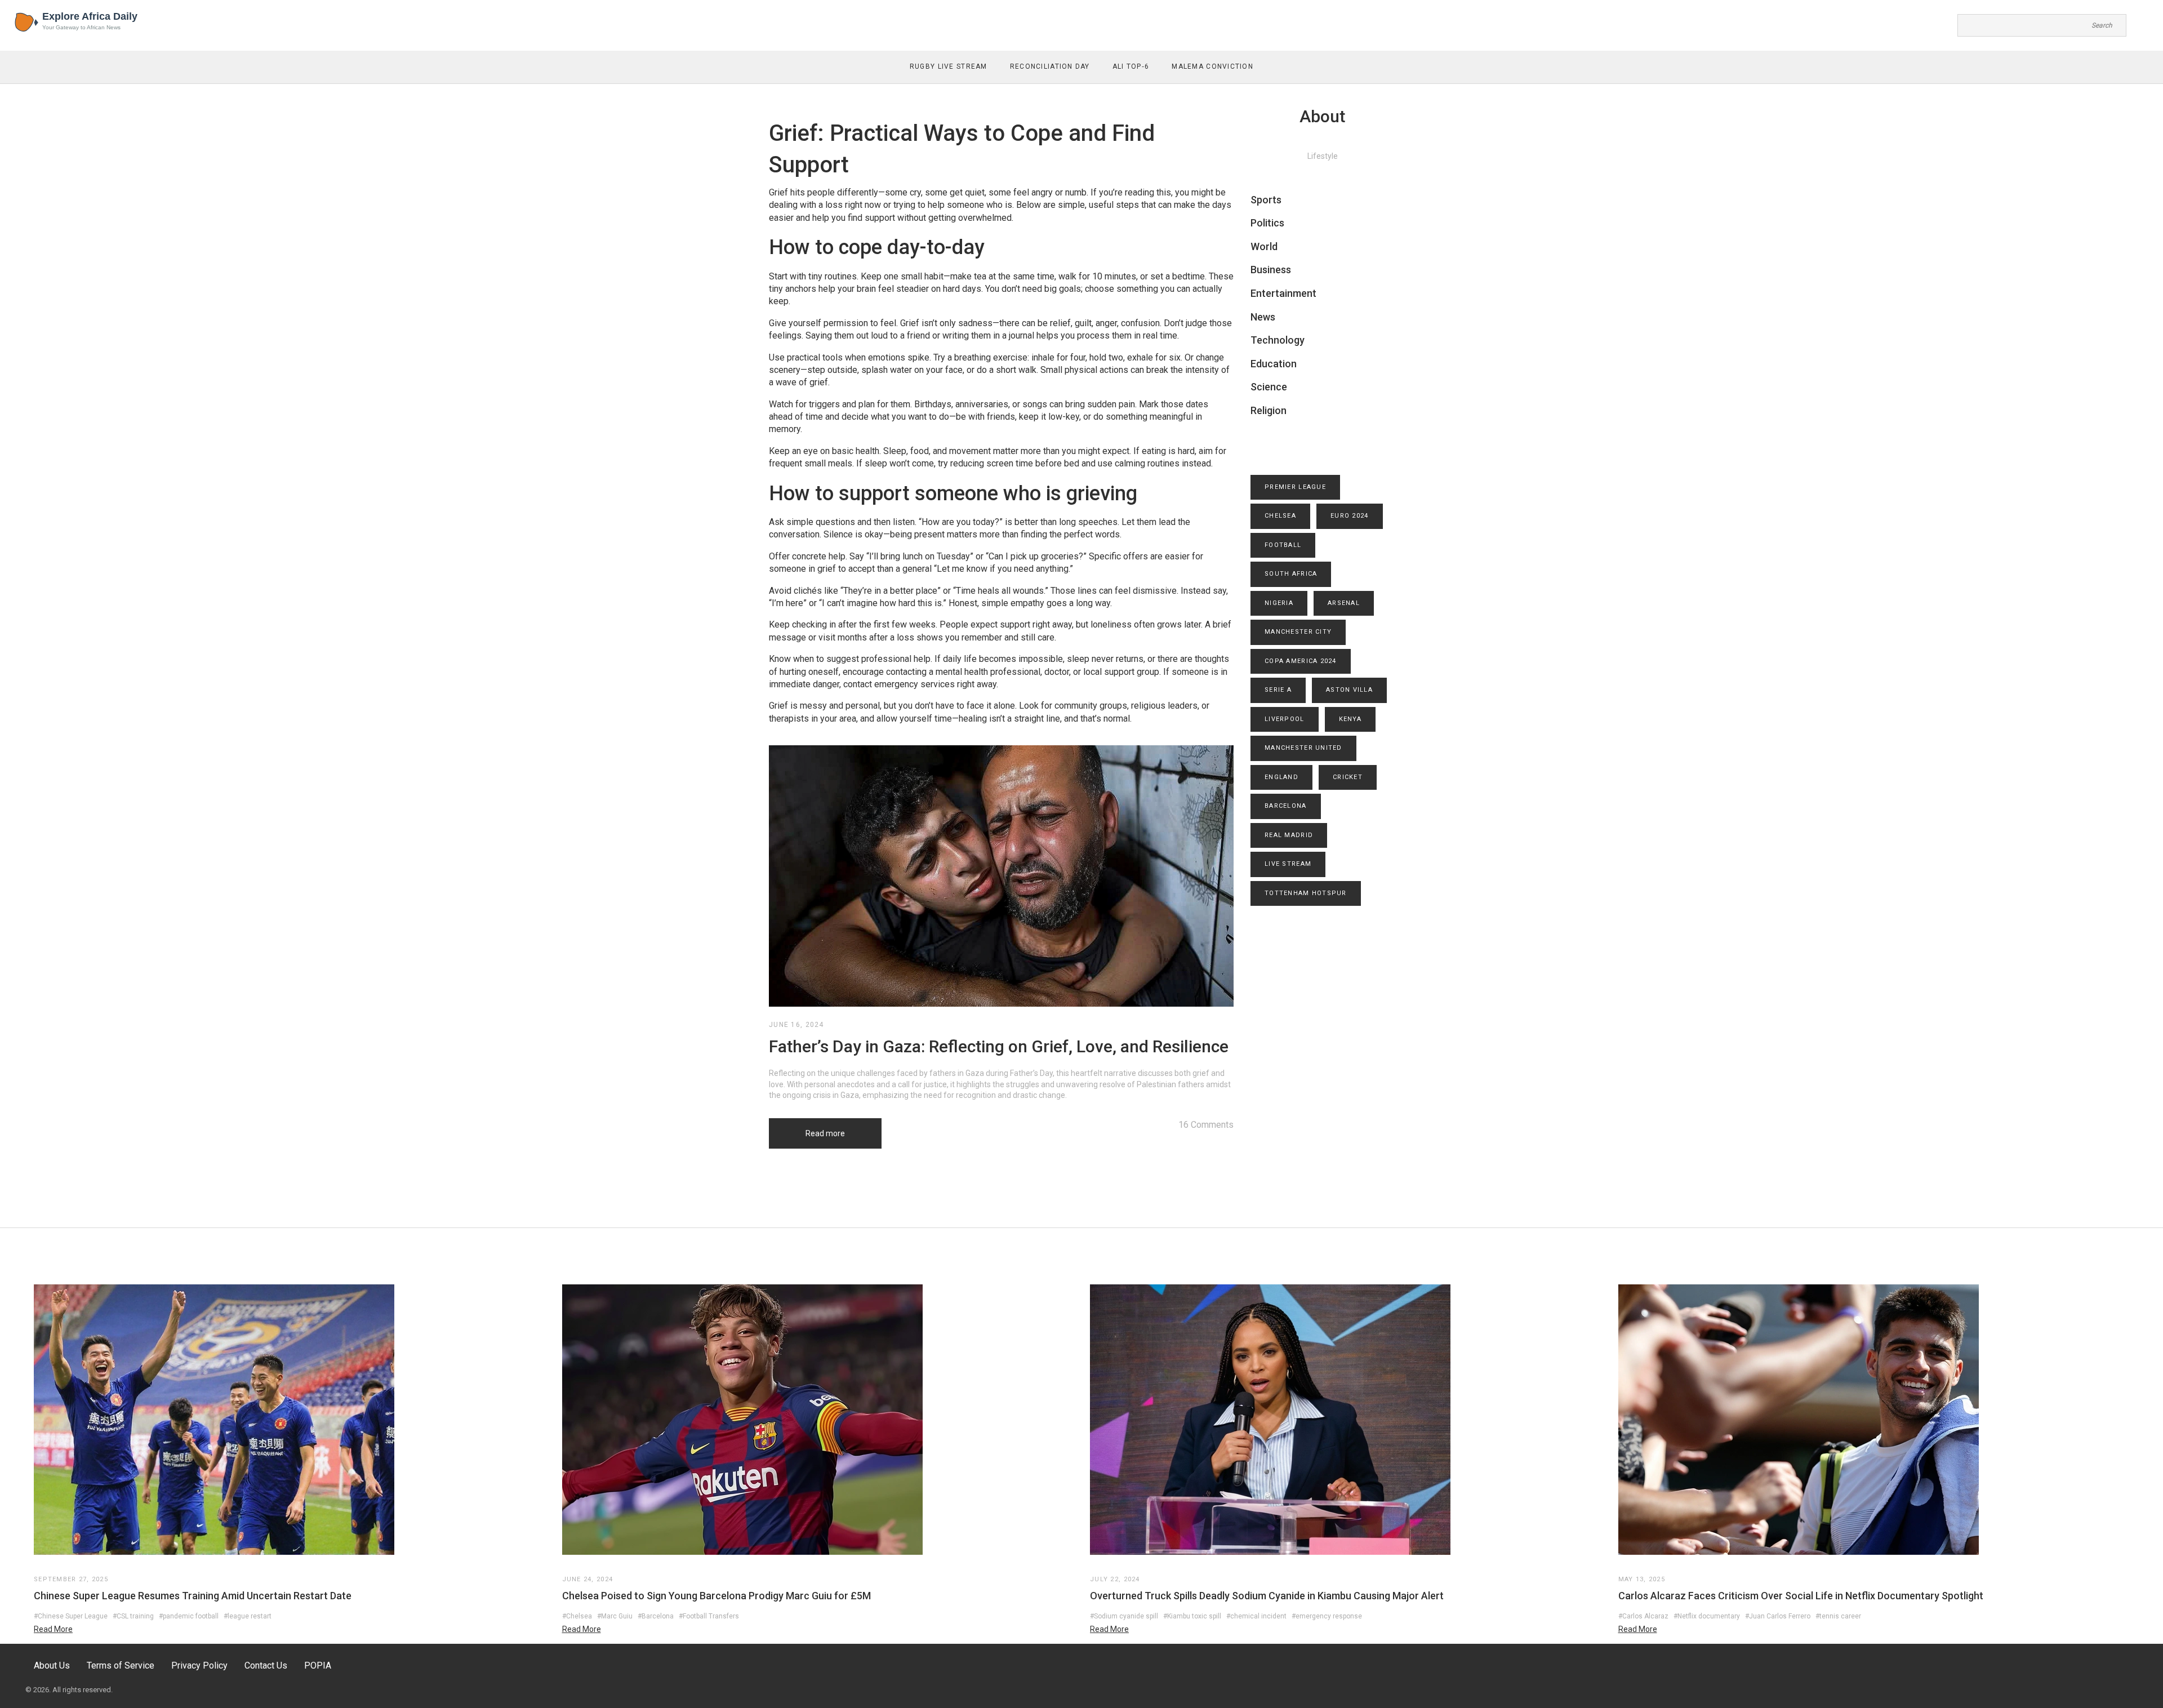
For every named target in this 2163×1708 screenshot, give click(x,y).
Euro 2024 (1350, 516)
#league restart (248, 1616)
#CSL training (133, 1616)
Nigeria (1279, 603)
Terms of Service (121, 1665)
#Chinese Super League (71, 1616)
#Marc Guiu (615, 1616)
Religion (1269, 410)
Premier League (1295, 487)
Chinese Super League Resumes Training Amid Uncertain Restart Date (193, 1596)
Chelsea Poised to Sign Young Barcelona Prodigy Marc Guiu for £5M (716, 1596)
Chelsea (1280, 516)
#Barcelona (656, 1616)
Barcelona (1286, 806)
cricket (1348, 777)
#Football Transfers (709, 1616)
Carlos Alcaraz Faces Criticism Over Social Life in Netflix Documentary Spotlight (1801, 1596)
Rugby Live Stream (949, 66)
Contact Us (266, 1665)
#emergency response (1327, 1616)
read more (53, 1629)
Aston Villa (1349, 690)
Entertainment (1283, 293)
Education (1274, 364)
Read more (825, 1133)
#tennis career (1838, 1616)
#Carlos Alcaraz (1643, 1616)
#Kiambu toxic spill (1192, 1616)
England (1281, 777)
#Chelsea (577, 1616)
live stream (1288, 864)
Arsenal (1344, 603)
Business (1271, 270)
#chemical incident (1256, 1616)
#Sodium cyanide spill (1124, 1616)
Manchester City (1298, 632)
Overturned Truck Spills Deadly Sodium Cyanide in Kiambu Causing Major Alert (1267, 1596)
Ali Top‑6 (1131, 66)
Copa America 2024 (1301, 661)
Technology (1278, 340)
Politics (1267, 223)
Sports (1266, 200)
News (1263, 317)
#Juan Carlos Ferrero (1778, 1616)
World (1264, 246)
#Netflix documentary (1707, 1616)
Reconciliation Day (1050, 66)
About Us (52, 1665)
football (1283, 545)
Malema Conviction (1212, 66)
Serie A (1278, 690)
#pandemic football (189, 1616)
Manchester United (1303, 748)
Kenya (1350, 719)
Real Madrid (1289, 835)
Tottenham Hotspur (1306, 893)
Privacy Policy (199, 1665)
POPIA (318, 1665)
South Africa (1291, 574)
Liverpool (1285, 719)
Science (1269, 387)
